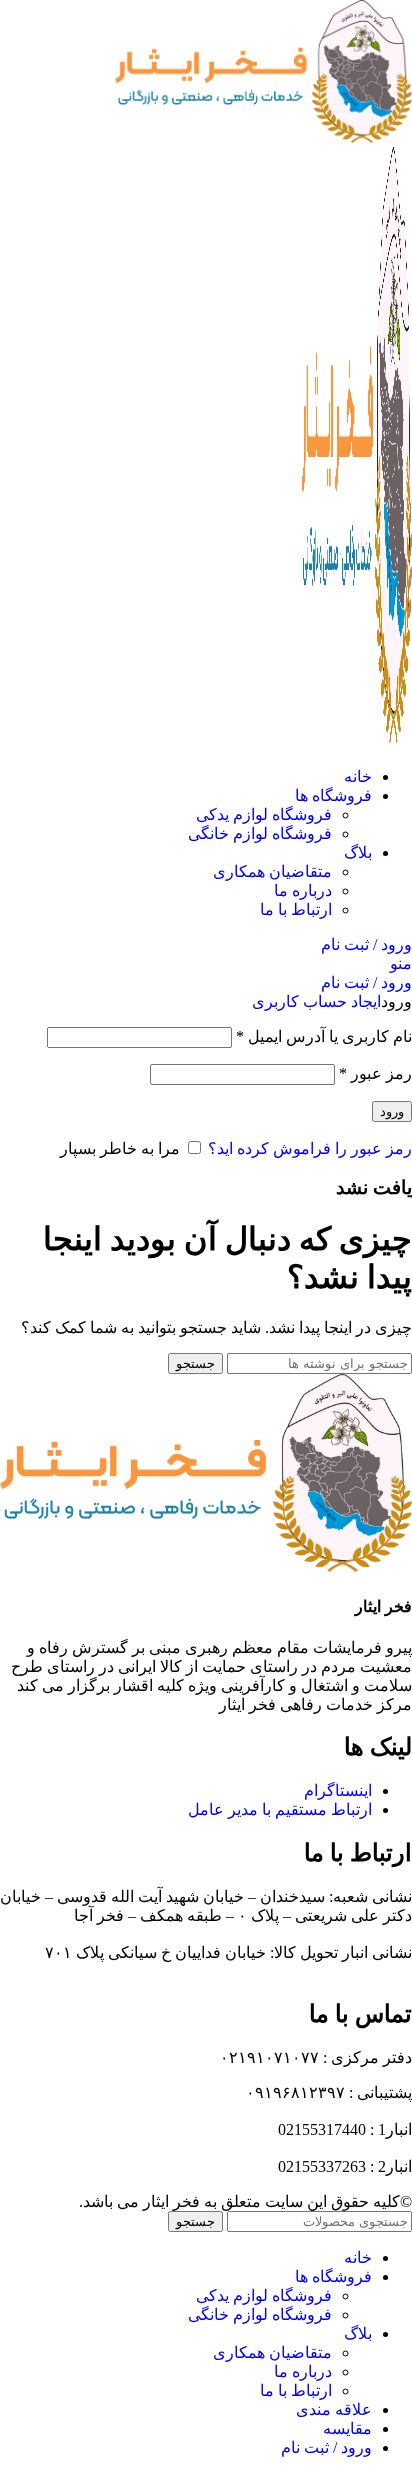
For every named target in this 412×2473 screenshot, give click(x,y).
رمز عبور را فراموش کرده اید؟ (310, 1148)
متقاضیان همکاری (272, 871)
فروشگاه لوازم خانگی (260, 833)
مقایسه (347, 2428)
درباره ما (303, 890)
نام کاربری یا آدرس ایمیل (324, 1036)
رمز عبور (375, 1073)
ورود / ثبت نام (326, 2447)
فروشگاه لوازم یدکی (264, 814)
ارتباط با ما (296, 909)
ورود (392, 1111)
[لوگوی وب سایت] (263, 137)
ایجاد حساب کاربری (316, 1001)
